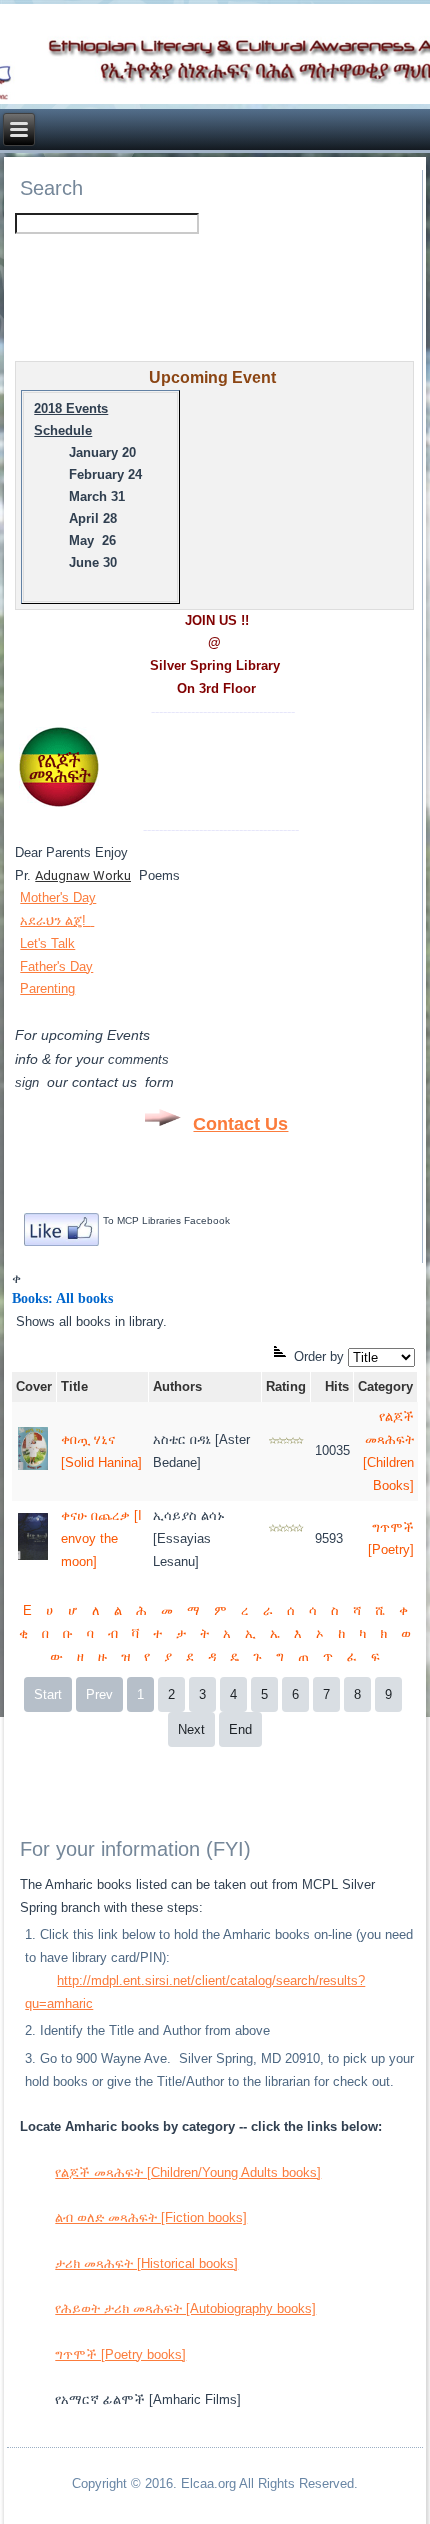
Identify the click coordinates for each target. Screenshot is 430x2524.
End (240, 1729)
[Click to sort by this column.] (282, 1356)
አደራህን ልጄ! (55, 920)
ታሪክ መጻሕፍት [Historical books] (146, 2263)
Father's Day (56, 966)
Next (191, 1729)
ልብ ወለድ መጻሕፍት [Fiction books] (151, 2217)
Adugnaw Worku (83, 875)
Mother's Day (58, 897)
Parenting (47, 988)
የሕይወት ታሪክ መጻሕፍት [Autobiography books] (185, 2308)
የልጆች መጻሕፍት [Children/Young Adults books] (188, 2172)
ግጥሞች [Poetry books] (120, 2354)
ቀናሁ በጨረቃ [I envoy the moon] (101, 1538)
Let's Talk (47, 943)
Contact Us (240, 1124)
